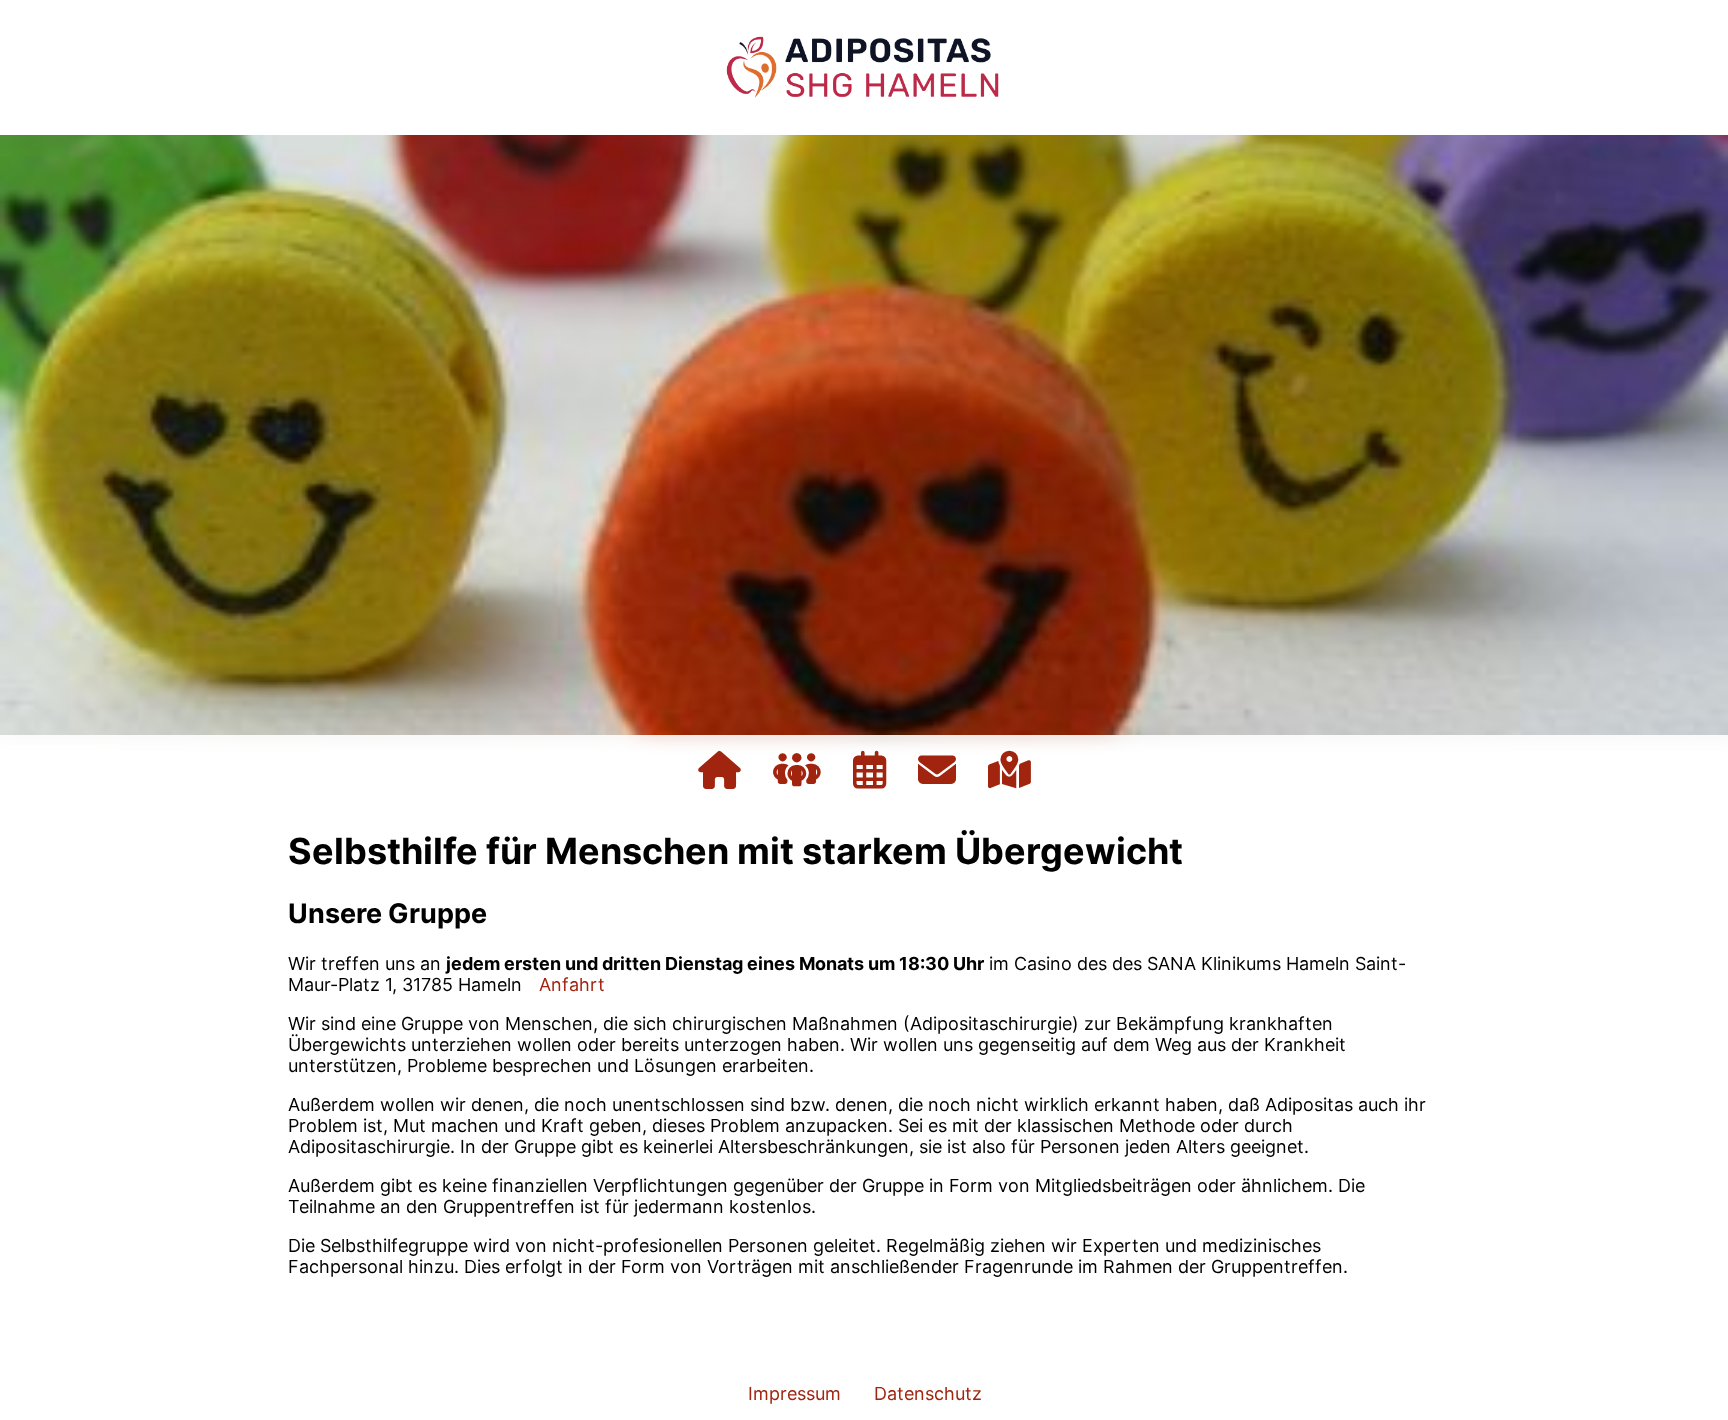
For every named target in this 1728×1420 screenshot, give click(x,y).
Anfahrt (572, 984)
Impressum (794, 1393)
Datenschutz (928, 1393)
